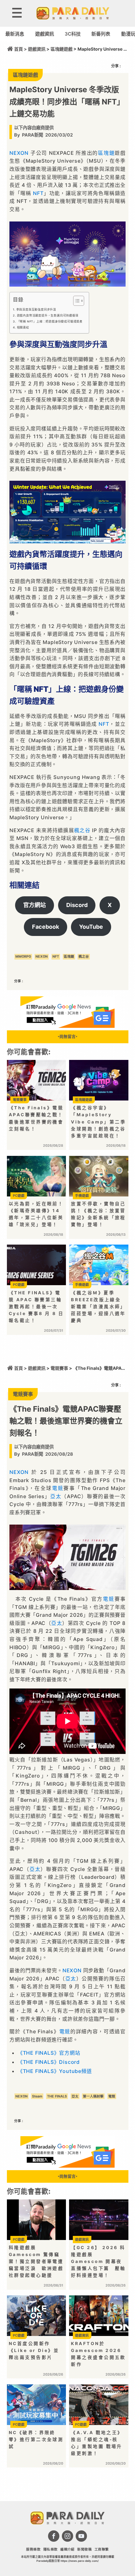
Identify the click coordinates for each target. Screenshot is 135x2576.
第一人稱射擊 (93, 2096)
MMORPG (23, 957)
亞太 (56, 1496)
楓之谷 (82, 830)
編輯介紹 (67, 2549)
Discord (77, 905)
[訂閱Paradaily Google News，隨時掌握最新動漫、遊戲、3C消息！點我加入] (67, 1026)
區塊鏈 (106, 153)
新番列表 (101, 34)
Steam (37, 2096)
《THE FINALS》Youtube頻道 (55, 2071)
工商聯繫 (102, 2549)
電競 (58, 1488)
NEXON (19, 153)
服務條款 (33, 2549)
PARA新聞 (32, 135)
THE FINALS (57, 2096)
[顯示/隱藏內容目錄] (76, 301)
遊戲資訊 (45, 34)
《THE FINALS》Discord (49, 2062)
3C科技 (73, 34)
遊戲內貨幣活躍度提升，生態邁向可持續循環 (48, 315)
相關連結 (23, 327)
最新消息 (15, 34)
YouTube (91, 927)
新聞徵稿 (84, 2549)
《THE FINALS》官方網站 (49, 2053)
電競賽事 (59, 1368)
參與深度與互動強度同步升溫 (36, 309)
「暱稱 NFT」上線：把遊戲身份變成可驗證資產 (50, 321)
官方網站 (35, 905)
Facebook (46, 927)
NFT (38, 193)
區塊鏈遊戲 (62, 49)
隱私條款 (51, 2549)
